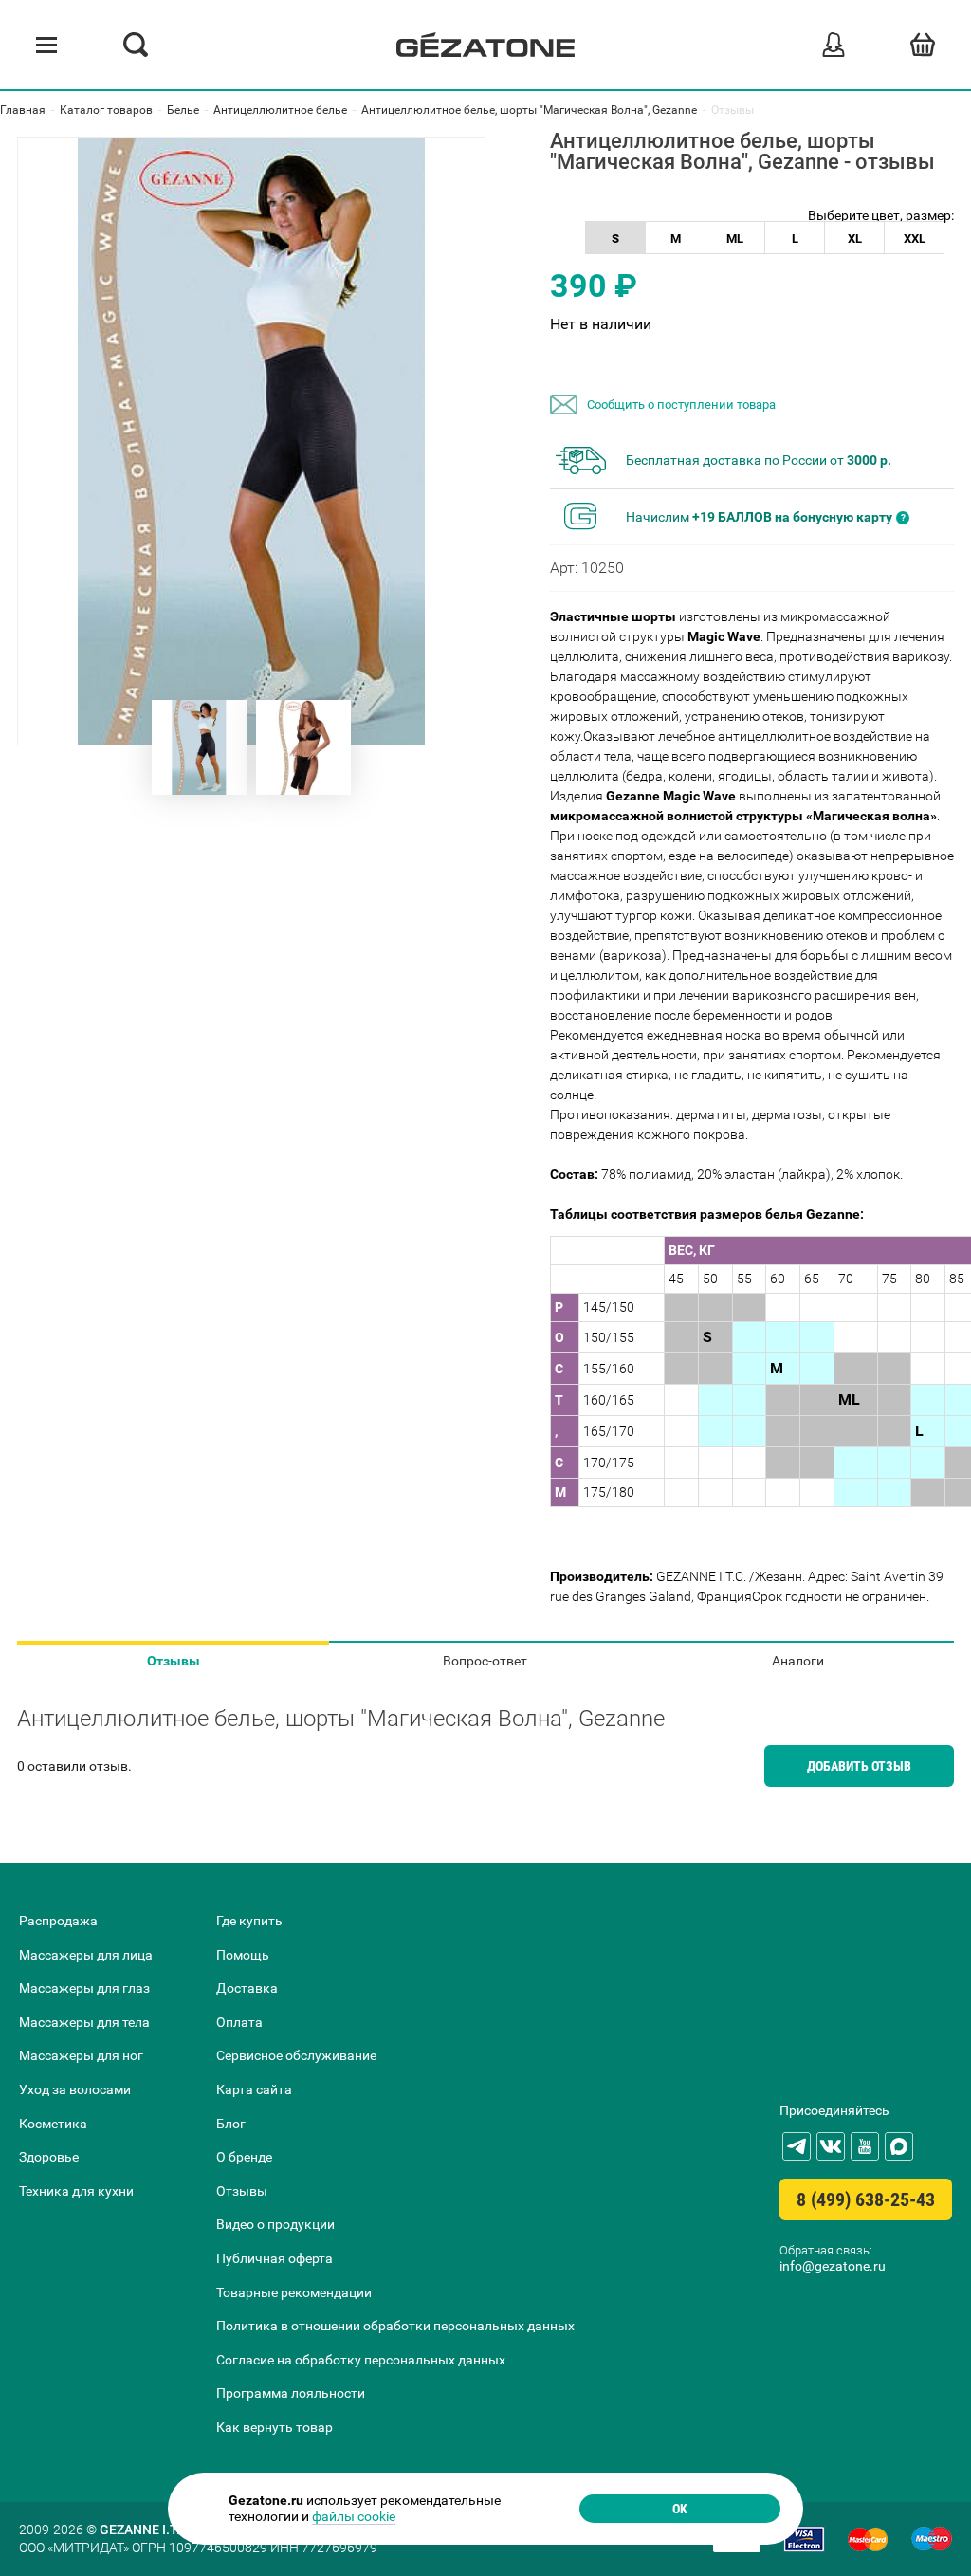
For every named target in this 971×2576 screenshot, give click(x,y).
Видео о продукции (275, 2224)
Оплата (239, 2022)
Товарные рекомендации (294, 2292)
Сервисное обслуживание (296, 2055)
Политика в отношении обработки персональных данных (395, 2326)
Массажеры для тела (84, 2022)
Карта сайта (254, 2089)
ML (735, 239)
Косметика (53, 2124)
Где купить (249, 1921)
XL (855, 239)
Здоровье (49, 2157)
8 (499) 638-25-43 (866, 2199)
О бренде (244, 2157)
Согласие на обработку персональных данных (361, 2360)
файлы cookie (354, 2516)
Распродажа (58, 1921)
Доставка (247, 1988)
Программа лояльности (291, 2393)
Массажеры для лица (86, 1955)
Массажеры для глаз (84, 1988)
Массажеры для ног (81, 2055)
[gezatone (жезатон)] (485, 45)
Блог (231, 2124)
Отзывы (174, 1661)
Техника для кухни (76, 2191)
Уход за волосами (75, 2089)
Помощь (243, 1955)
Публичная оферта (275, 2258)
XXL (915, 239)
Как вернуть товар (275, 2427)
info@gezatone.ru (833, 2266)
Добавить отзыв (859, 1766)
